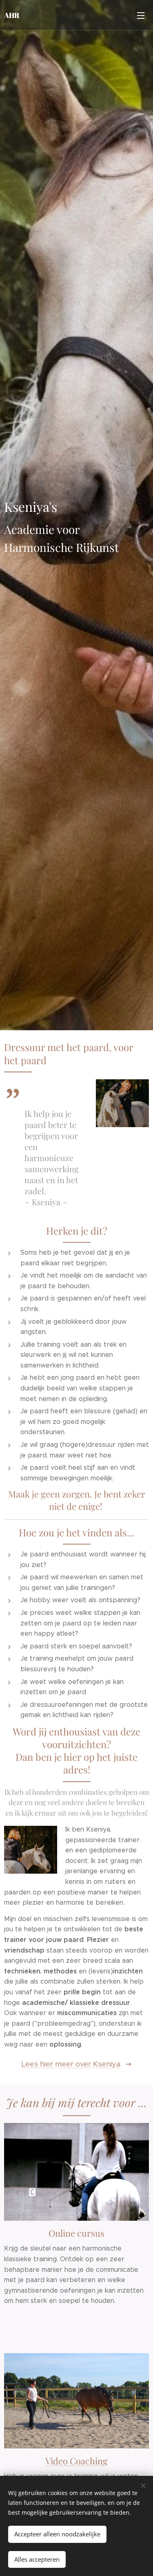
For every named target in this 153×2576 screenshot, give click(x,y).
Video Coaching (76, 2461)
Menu (141, 15)
